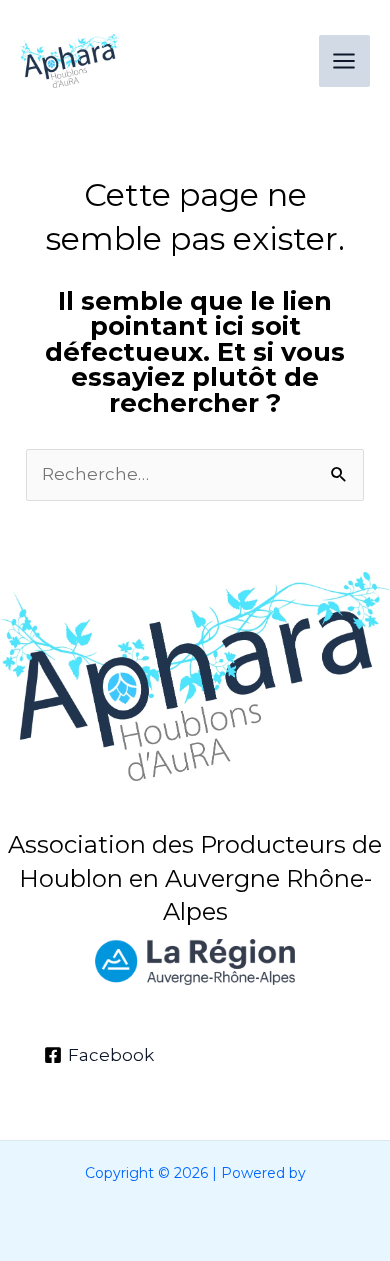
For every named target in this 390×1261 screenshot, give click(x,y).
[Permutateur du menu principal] (345, 61)
